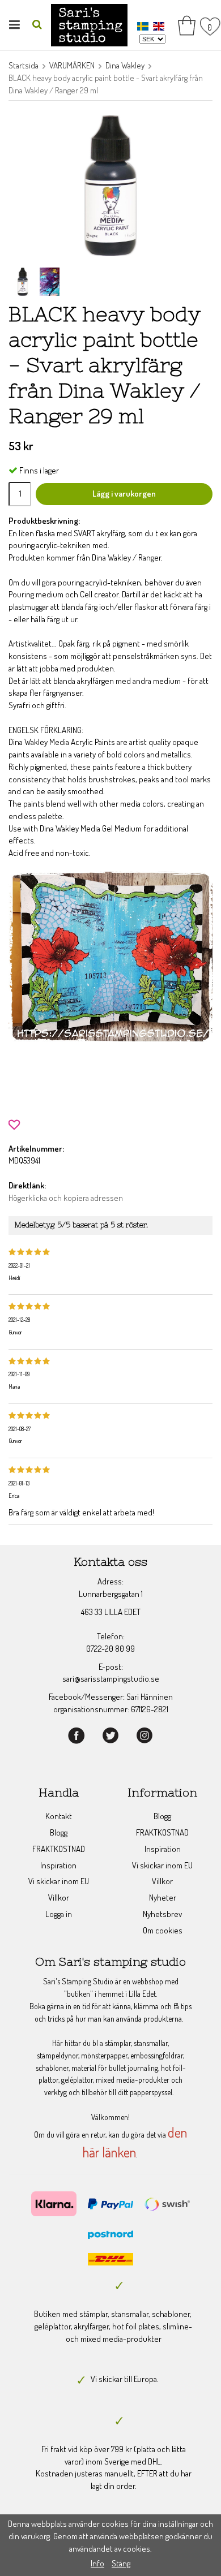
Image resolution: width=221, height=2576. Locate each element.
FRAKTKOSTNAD (59, 1849)
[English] (160, 25)
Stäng (121, 2563)
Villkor (59, 1897)
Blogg (59, 1832)
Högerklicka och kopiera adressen (66, 1198)
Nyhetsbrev (162, 1914)
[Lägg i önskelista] (14, 1124)
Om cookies (163, 1930)
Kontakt (59, 1816)
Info (97, 2563)
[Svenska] (144, 25)
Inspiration (58, 1865)
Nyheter (163, 1897)
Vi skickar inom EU (59, 1881)
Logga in (59, 1914)
